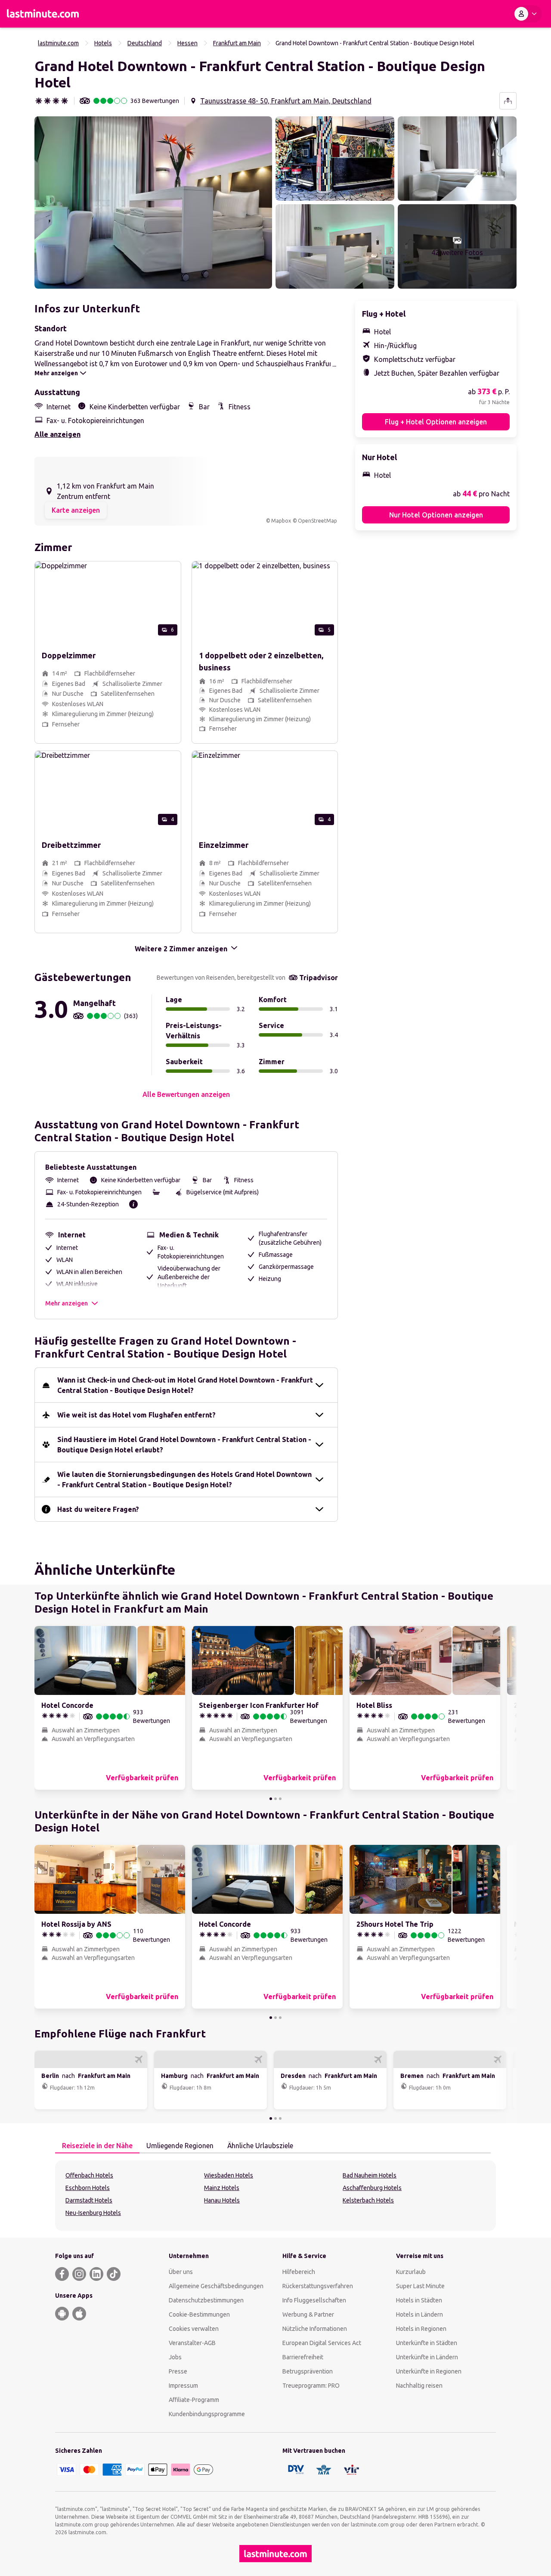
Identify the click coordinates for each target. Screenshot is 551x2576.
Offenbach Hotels (89, 2175)
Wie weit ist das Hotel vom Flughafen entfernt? (136, 1415)
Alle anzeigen (57, 434)
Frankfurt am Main (237, 43)
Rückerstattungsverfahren (318, 2286)
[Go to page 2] (275, 1799)
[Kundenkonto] (527, 14)
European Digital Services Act (322, 2343)
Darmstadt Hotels (89, 2200)
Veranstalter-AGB (192, 2343)
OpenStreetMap (317, 521)
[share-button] (508, 101)
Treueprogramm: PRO (311, 2386)
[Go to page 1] (271, 1799)
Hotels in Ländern (419, 2314)
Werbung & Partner (308, 2314)
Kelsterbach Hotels (368, 2200)
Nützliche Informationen (315, 2329)
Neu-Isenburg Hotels (93, 2213)
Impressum (183, 2386)
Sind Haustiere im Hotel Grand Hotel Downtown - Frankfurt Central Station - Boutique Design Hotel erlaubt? (184, 1445)
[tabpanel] (275, 2196)
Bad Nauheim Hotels (370, 2175)
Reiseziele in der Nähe (97, 2146)
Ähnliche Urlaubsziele (260, 2146)
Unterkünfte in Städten (427, 2343)
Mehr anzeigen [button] (67, 1303)
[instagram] (79, 2274)
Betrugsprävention (308, 2371)
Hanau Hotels (222, 2200)
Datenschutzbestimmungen (206, 2300)
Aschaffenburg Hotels (372, 2188)
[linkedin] (96, 2274)
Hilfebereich (299, 2272)
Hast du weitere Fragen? (98, 1509)
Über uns (181, 2272)
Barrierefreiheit (303, 2357)
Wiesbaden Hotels (229, 2175)
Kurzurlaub (411, 2272)
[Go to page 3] (280, 1799)
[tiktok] (114, 2274)
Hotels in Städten (419, 2300)
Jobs (175, 2357)
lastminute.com (58, 43)
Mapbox (281, 521)
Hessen (187, 43)
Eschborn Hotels (88, 2188)
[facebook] (62, 2274)
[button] (153, 202)
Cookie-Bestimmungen (199, 2314)
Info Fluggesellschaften (314, 2300)
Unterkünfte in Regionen (429, 2371)
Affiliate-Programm (194, 2400)
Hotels (103, 43)
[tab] (97, 2146)
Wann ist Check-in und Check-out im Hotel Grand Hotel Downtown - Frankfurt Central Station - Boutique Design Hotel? (185, 1385)
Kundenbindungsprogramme (207, 2414)
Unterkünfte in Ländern (427, 2357)
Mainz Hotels (222, 2188)
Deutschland (145, 43)
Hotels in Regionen (421, 2329)
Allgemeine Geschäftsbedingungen (216, 2286)
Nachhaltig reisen (419, 2386)
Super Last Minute (420, 2286)
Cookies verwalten (194, 2329)
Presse (178, 2371)
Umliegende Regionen (180, 2146)
